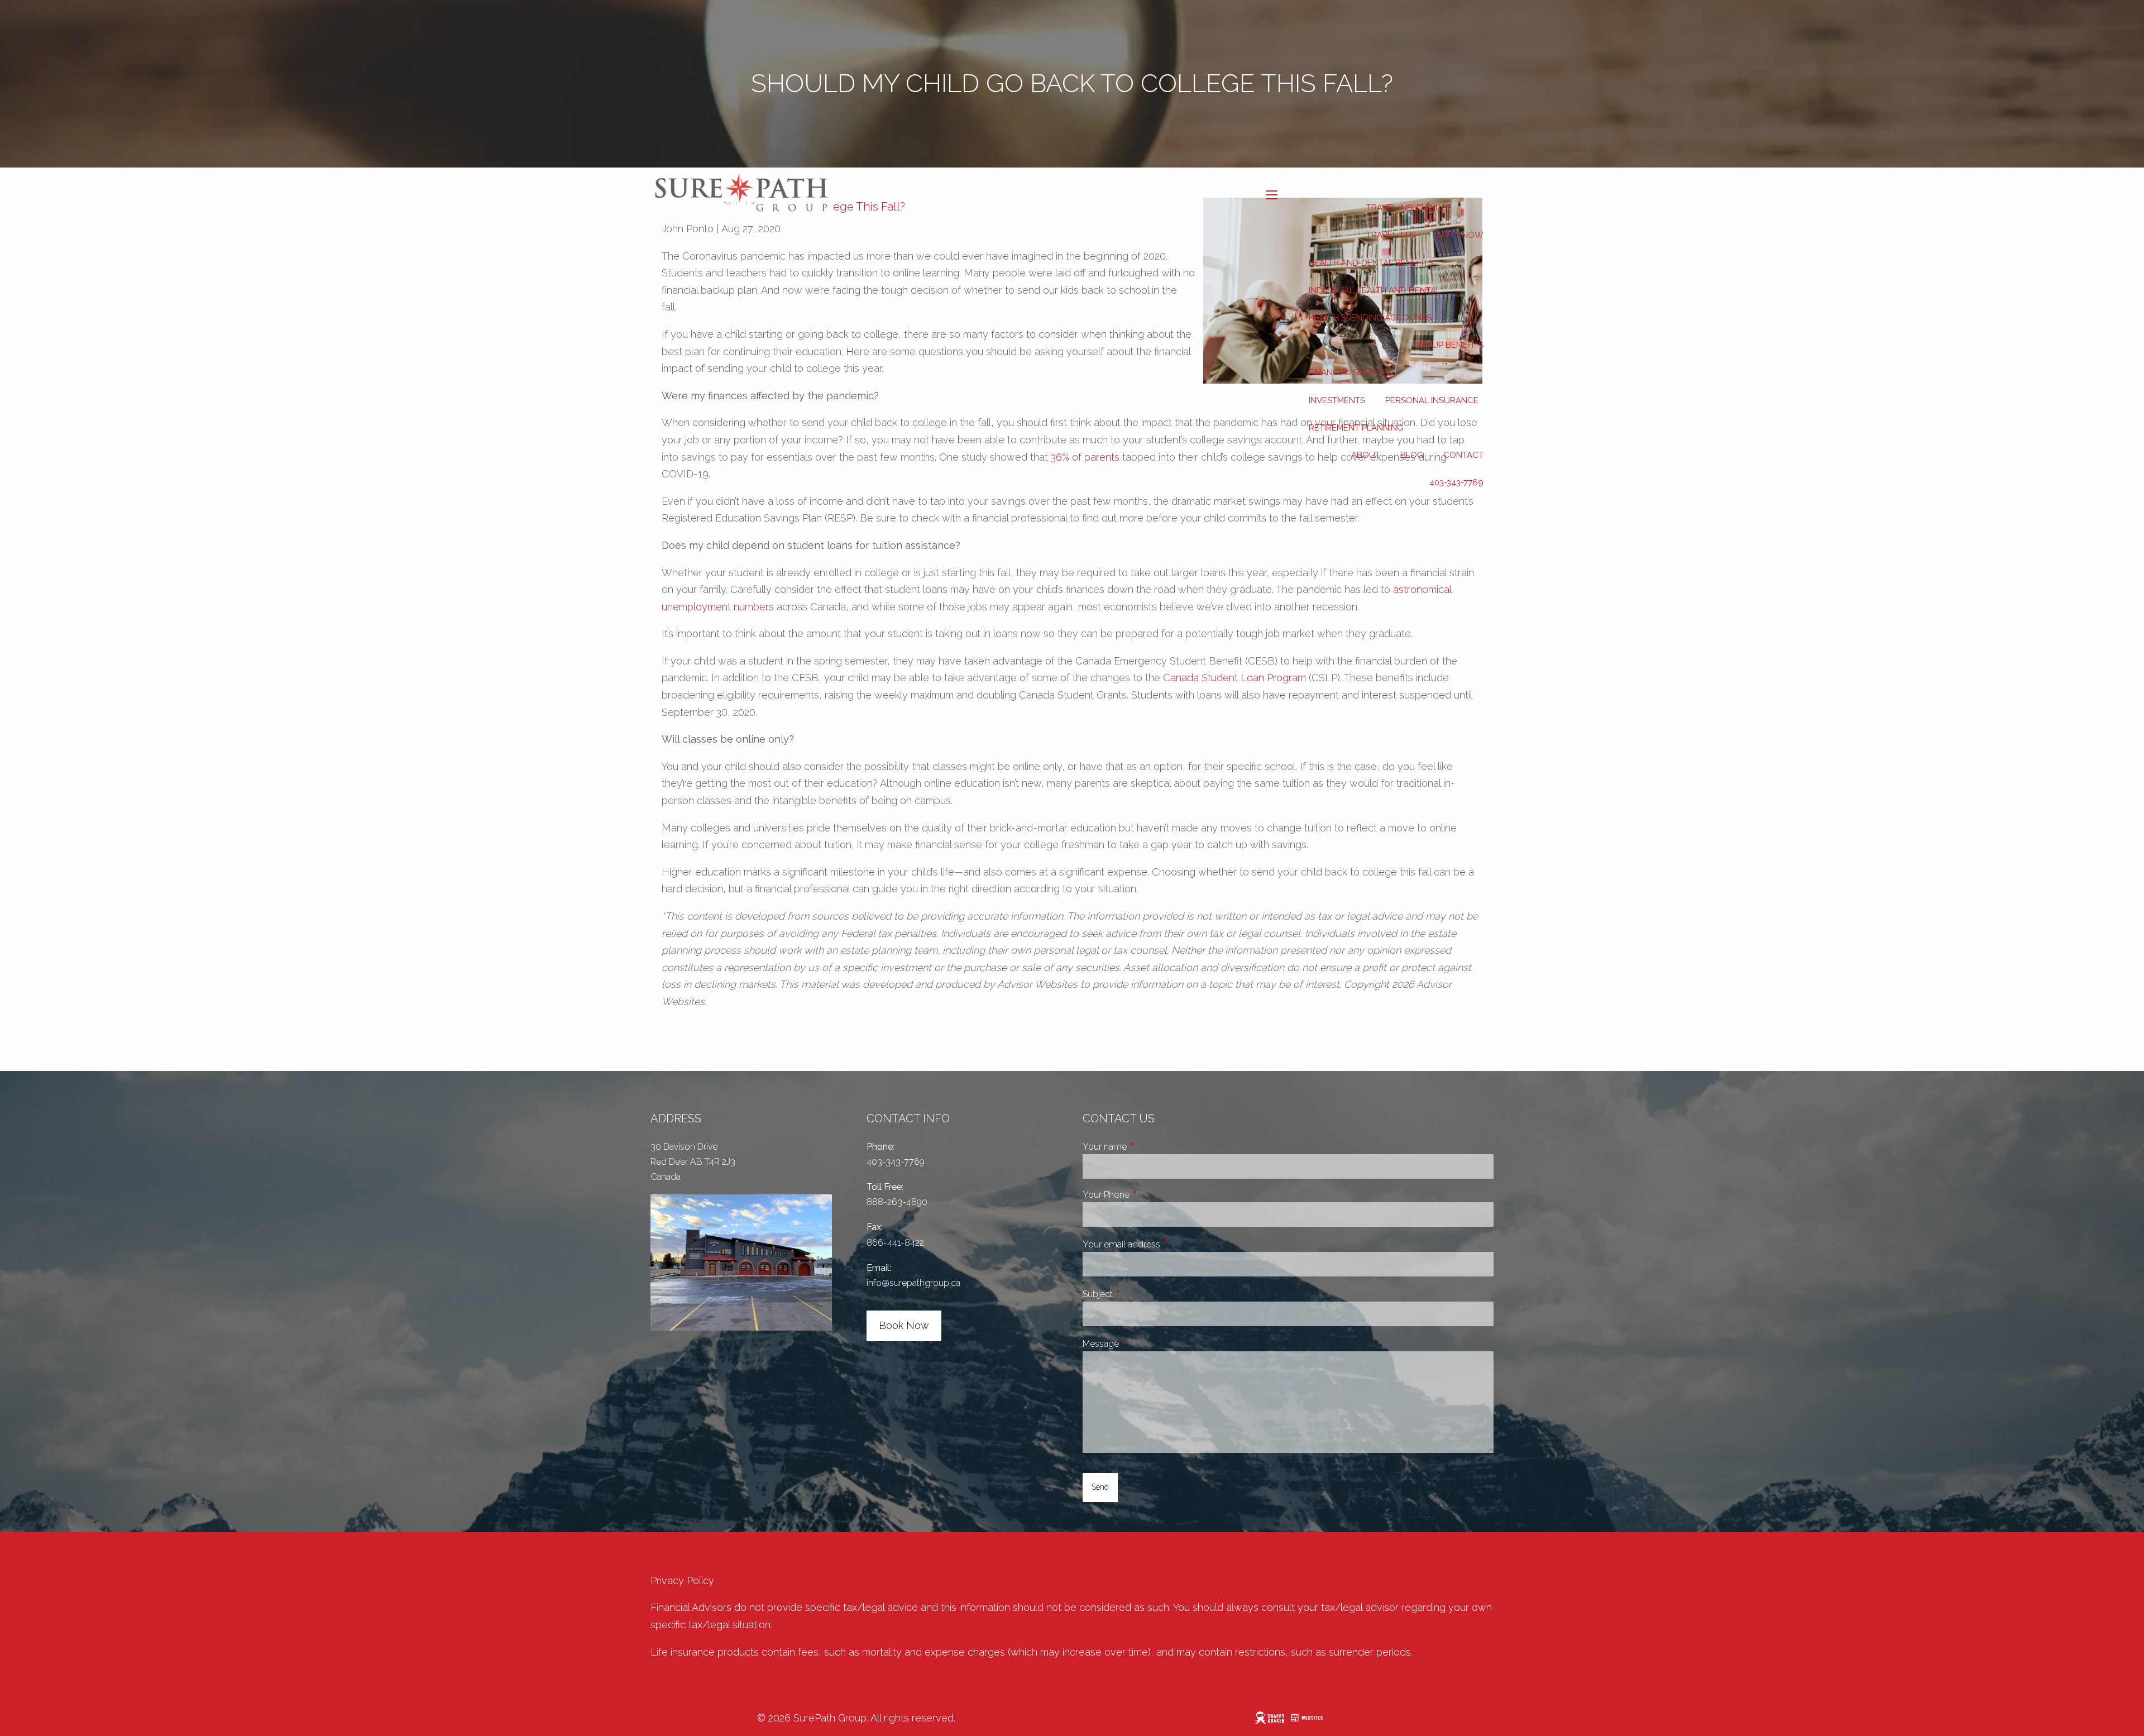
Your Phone (1148, 1195)
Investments (1337, 400)
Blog (1412, 455)
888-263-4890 (897, 1202)
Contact (1463, 455)
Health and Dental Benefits (1371, 263)
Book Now (904, 1325)
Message (1143, 1344)
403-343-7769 (1456, 482)
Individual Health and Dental (1375, 290)
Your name (1147, 1147)
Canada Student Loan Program (1234, 678)
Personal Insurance (1432, 400)
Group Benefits (1449, 345)
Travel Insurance (1406, 208)
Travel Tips (1391, 235)
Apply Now (1460, 235)
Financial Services (1350, 372)
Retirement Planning (1356, 428)
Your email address (1163, 1244)
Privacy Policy (682, 1580)
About (1366, 455)
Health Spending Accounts (1370, 318)
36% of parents (1085, 457)
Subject (1140, 1294)
